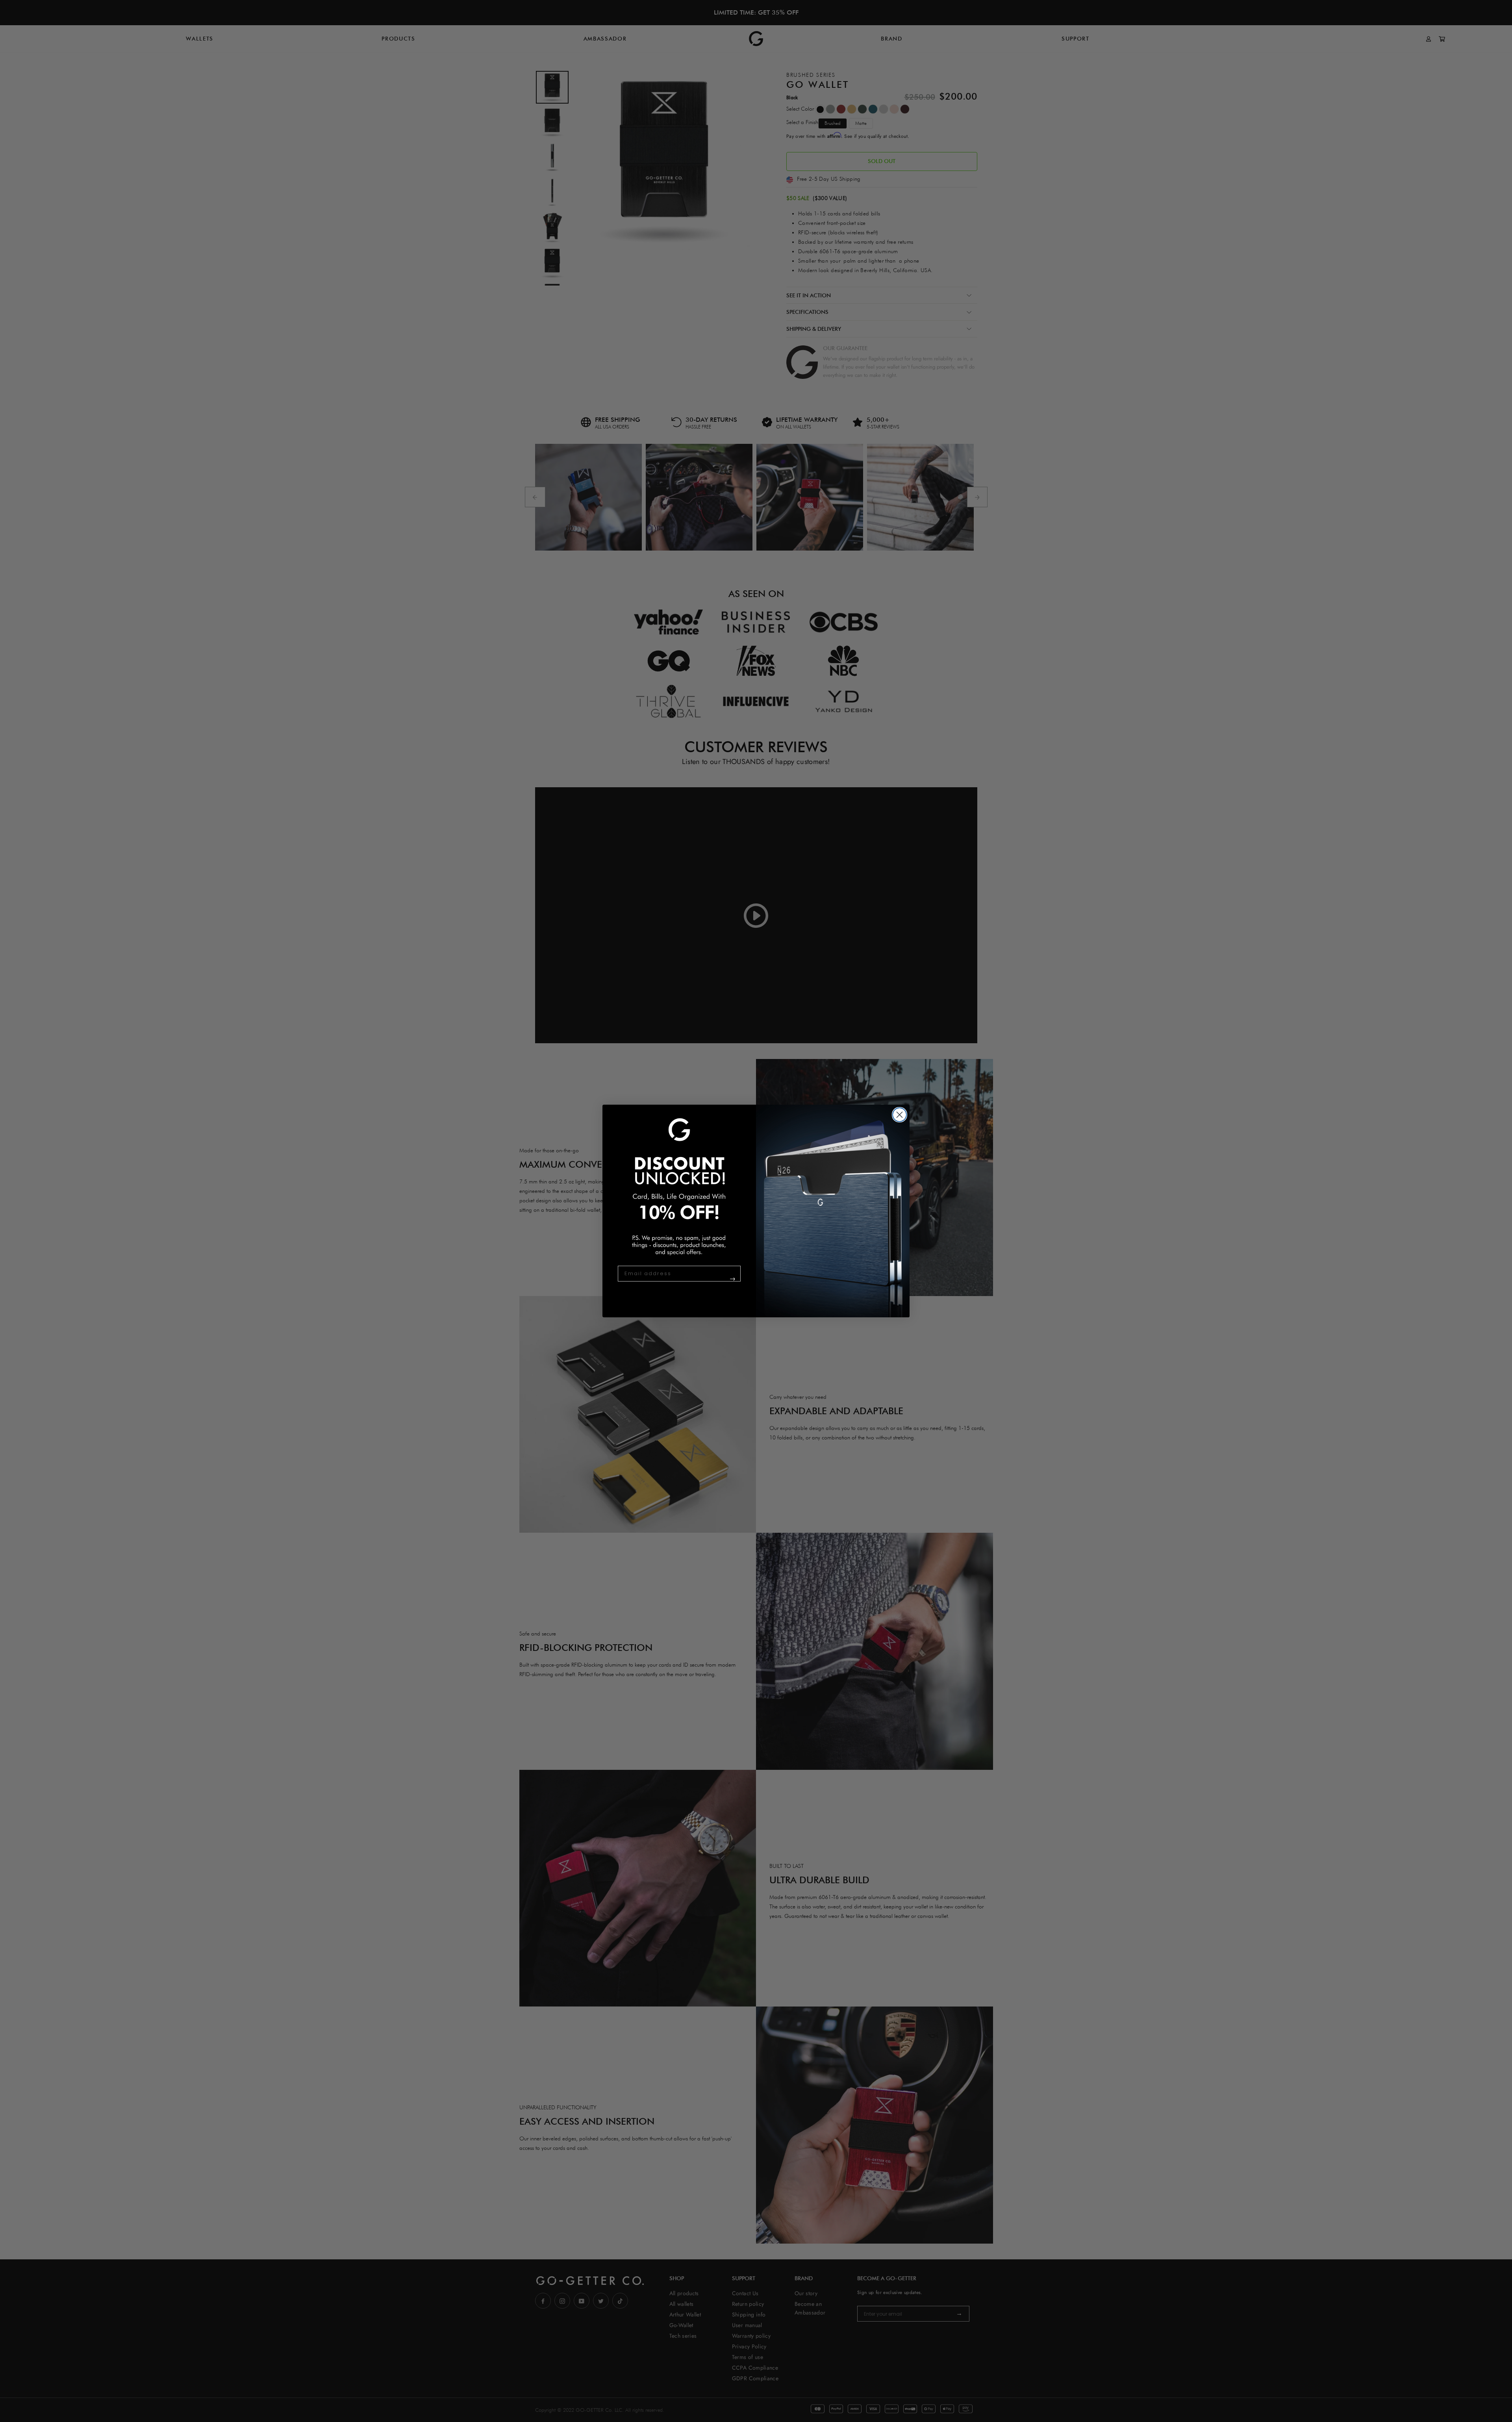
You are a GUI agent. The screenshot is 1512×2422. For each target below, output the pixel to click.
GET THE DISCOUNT (717, 1282)
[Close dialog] (900, 1115)
